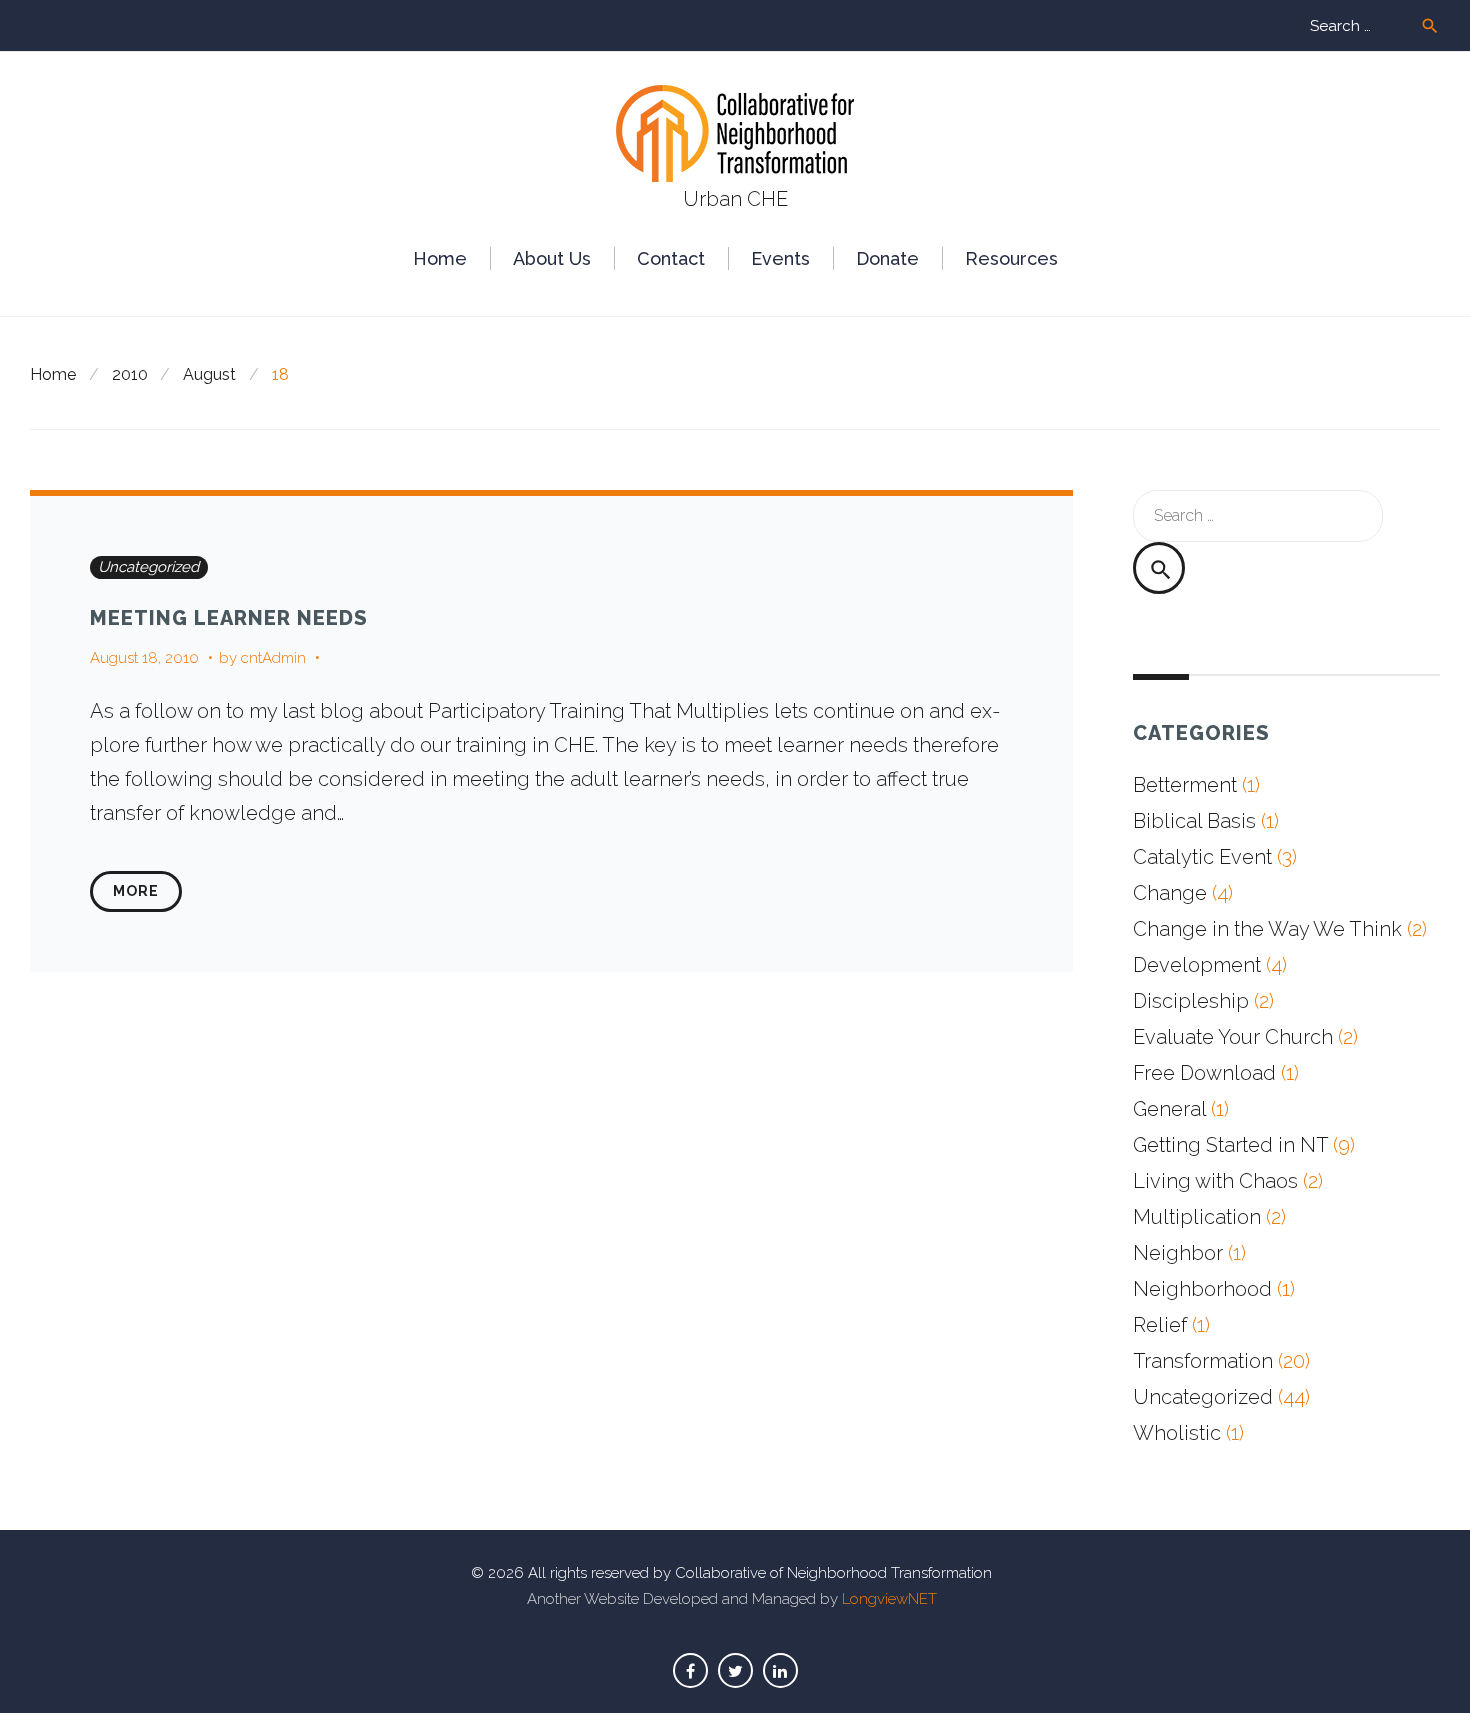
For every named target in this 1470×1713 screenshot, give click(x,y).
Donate (887, 258)
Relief (1160, 1325)
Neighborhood (1202, 1289)
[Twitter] (735, 1670)
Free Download (1204, 1073)
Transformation (1203, 1361)
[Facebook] (690, 1670)
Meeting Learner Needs (229, 618)
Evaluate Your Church (1233, 1037)
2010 (130, 374)
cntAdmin (273, 658)
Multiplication (1197, 1217)
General (1169, 1109)
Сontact (671, 258)
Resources (1011, 258)
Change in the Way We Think (1267, 929)
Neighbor (1178, 1253)
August (209, 374)
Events (780, 258)
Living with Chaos (1215, 1181)
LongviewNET (889, 1599)
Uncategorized (148, 567)
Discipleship (1191, 1001)
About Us (552, 258)
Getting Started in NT (1230, 1145)
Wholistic (1177, 1433)
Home (440, 258)
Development (1197, 965)
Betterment (1185, 785)
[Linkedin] (780, 1670)
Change (1170, 893)
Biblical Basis (1194, 821)
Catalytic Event (1202, 857)
